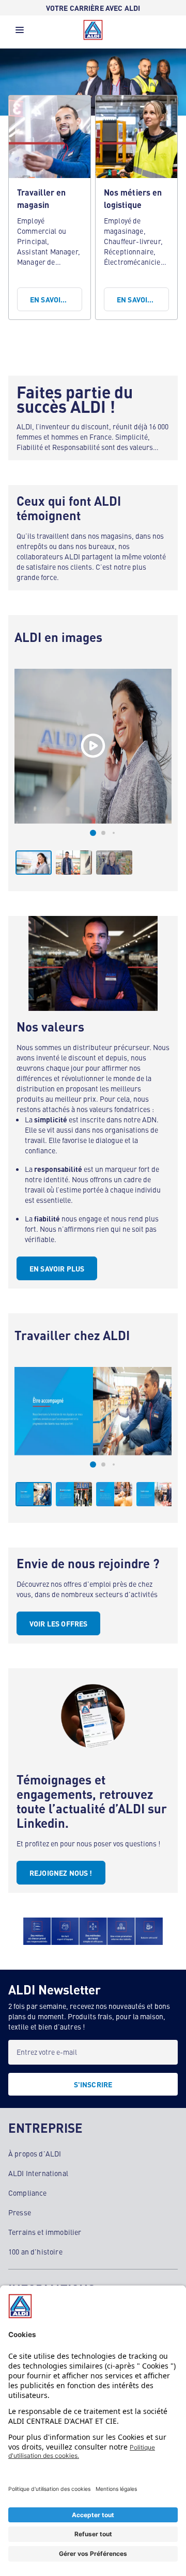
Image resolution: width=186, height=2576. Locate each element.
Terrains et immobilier (45, 2232)
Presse (20, 2212)
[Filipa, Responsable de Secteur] (93, 746)
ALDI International (38, 2173)
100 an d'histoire (35, 2251)
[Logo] (93, 30)
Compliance (28, 2193)
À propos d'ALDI (35, 2153)
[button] (20, 33)
